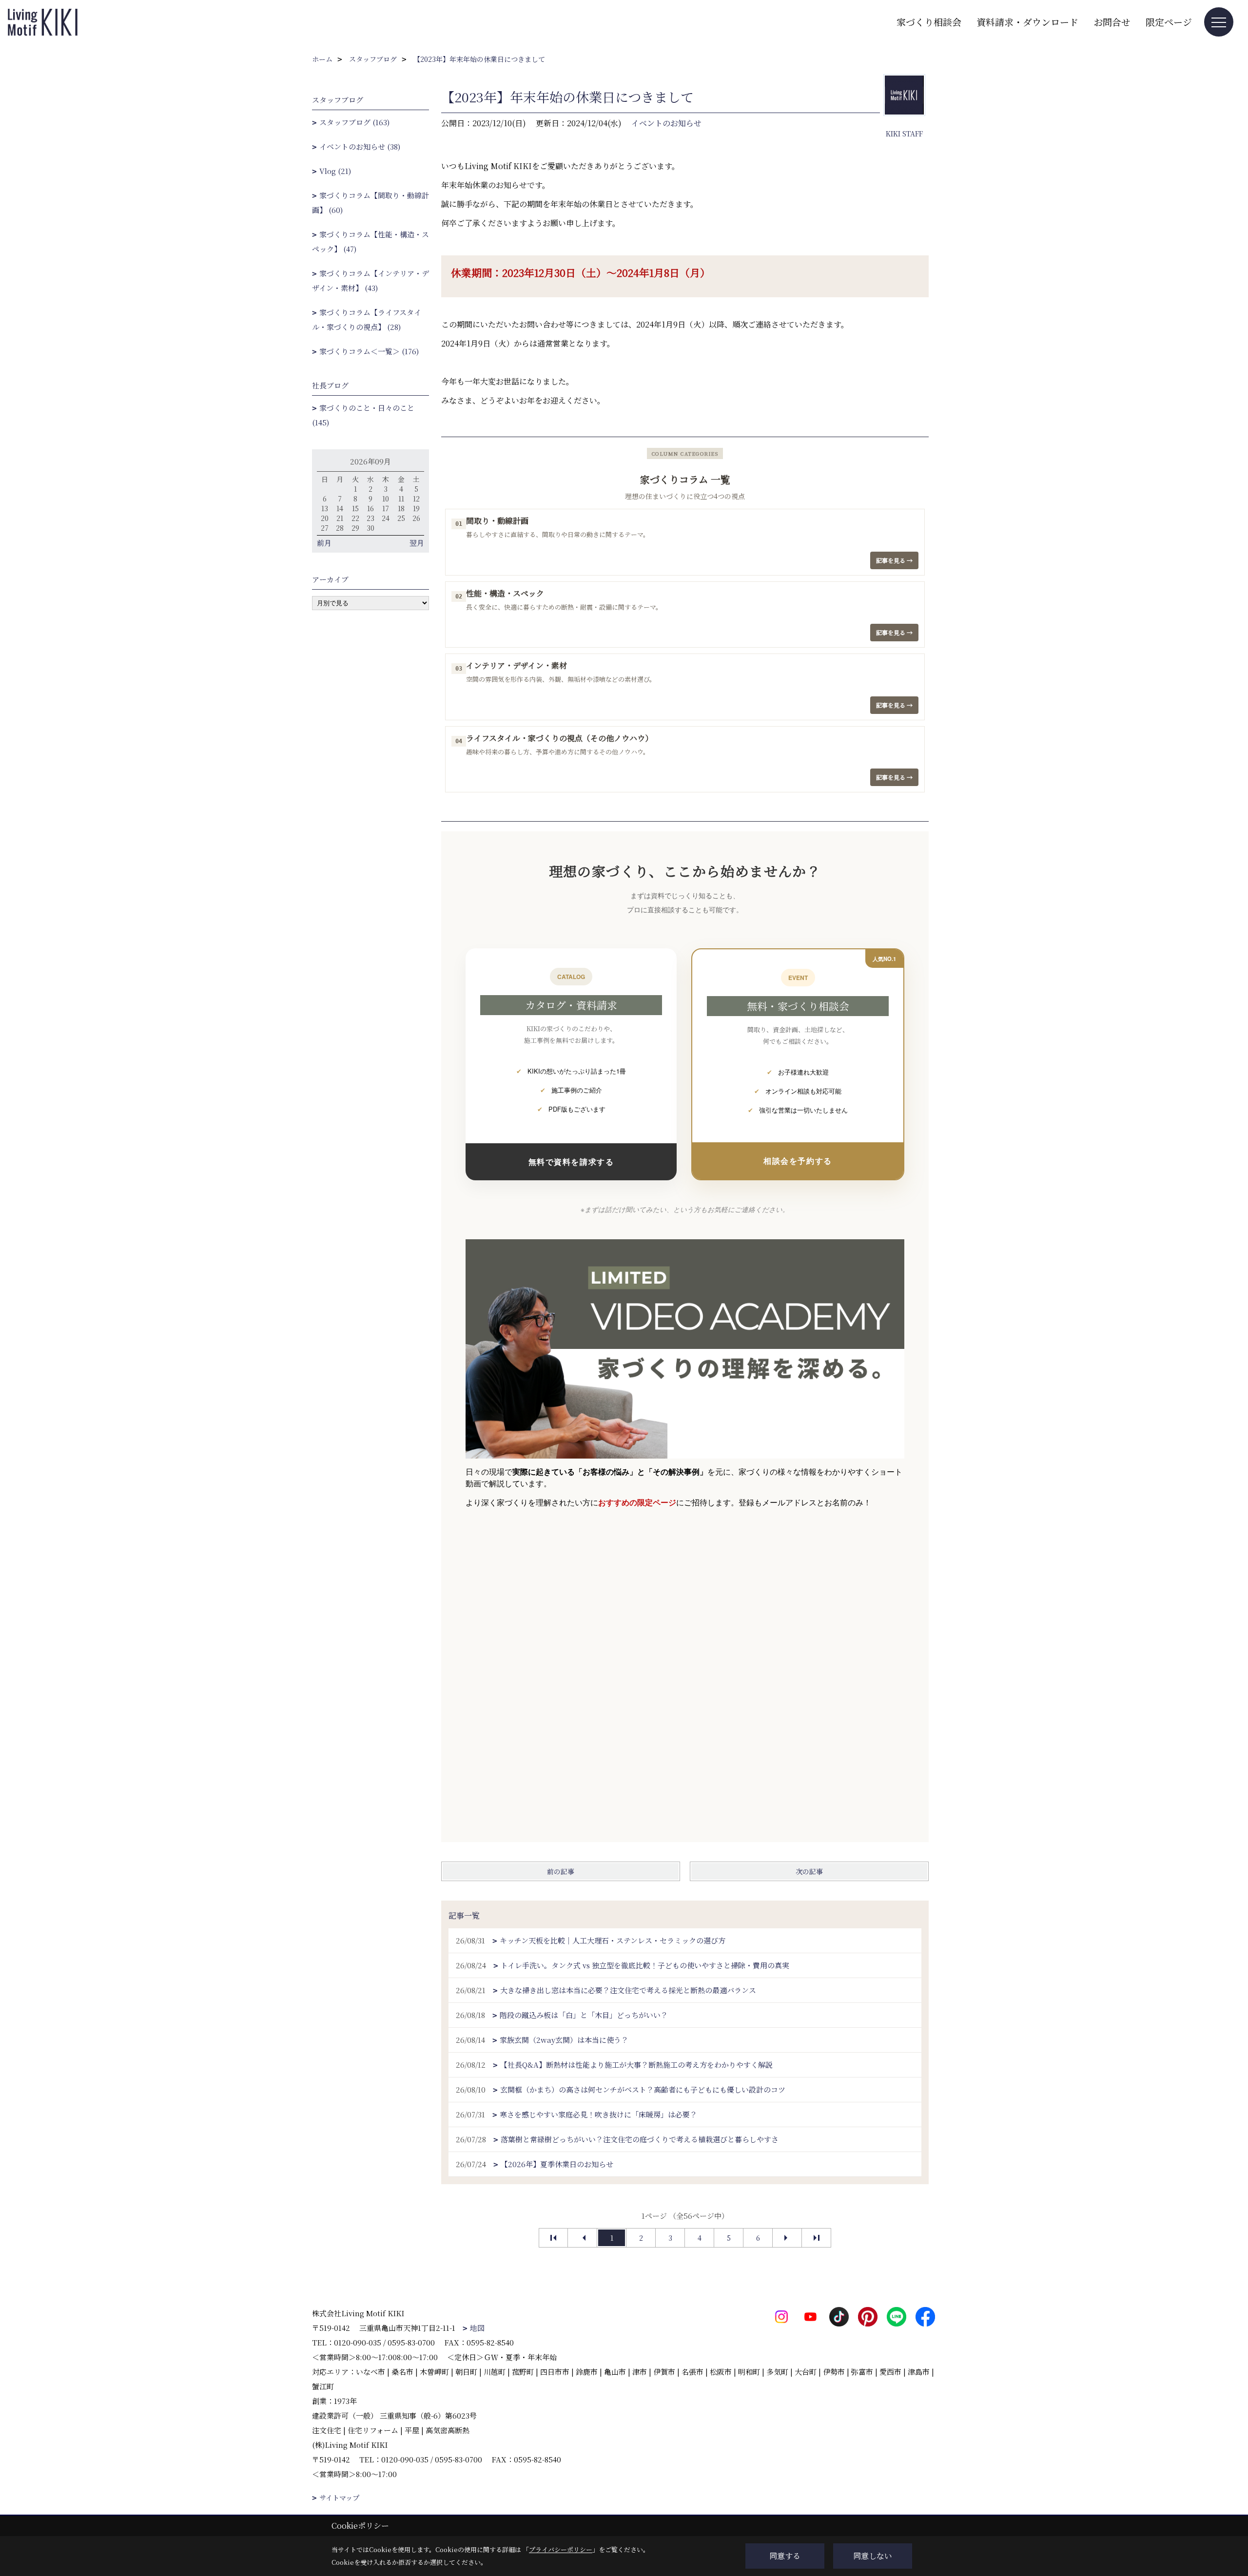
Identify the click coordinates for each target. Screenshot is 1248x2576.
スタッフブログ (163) (354, 122)
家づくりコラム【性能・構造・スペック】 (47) (370, 241)
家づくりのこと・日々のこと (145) (363, 415)
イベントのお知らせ (666, 123)
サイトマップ (339, 2498)
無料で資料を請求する (571, 1162)
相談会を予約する (798, 1161)
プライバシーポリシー (561, 2549)
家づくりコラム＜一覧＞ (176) (369, 351)
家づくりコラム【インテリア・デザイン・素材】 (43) (370, 280)
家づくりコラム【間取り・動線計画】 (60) (370, 202)
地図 (477, 2328)
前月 (324, 543)
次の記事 (809, 1871)
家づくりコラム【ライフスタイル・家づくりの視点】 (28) (367, 319)
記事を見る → (894, 560)
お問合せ (1112, 22)
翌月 (417, 543)
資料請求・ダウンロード (1027, 22)
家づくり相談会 (929, 22)
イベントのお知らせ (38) (360, 146)
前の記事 (561, 1871)
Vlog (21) (335, 171)
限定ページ (1169, 22)
